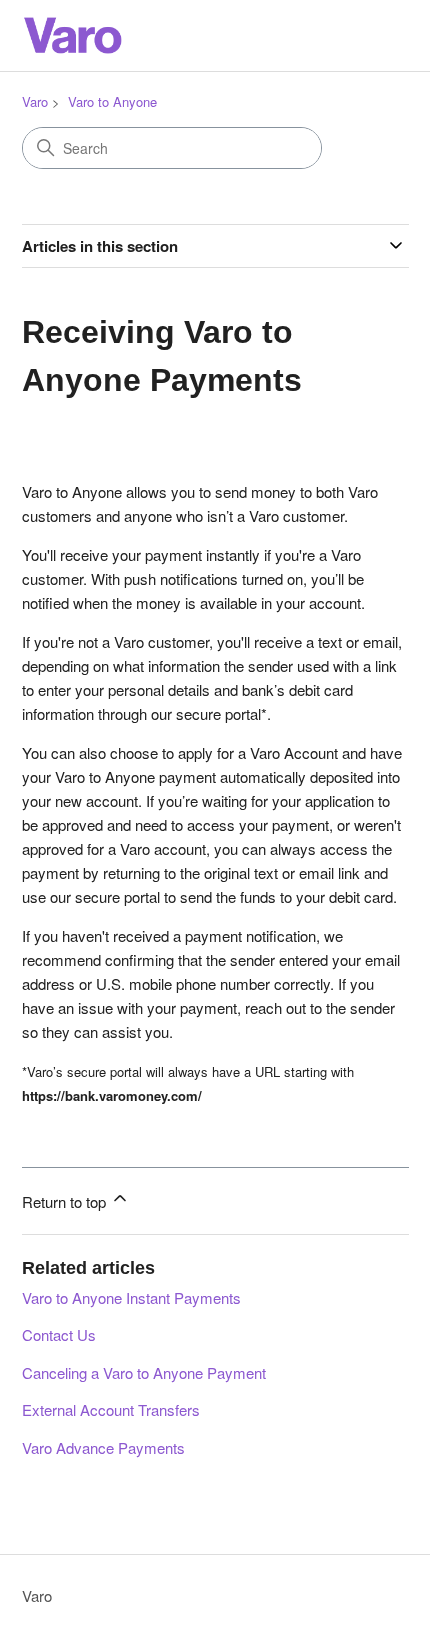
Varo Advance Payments (103, 1447)
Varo (35, 101)
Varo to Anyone (112, 101)
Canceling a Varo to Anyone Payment (144, 1372)
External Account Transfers (111, 1409)
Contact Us (59, 1334)
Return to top (66, 1201)
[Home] (72, 35)
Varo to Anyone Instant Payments (131, 1297)
